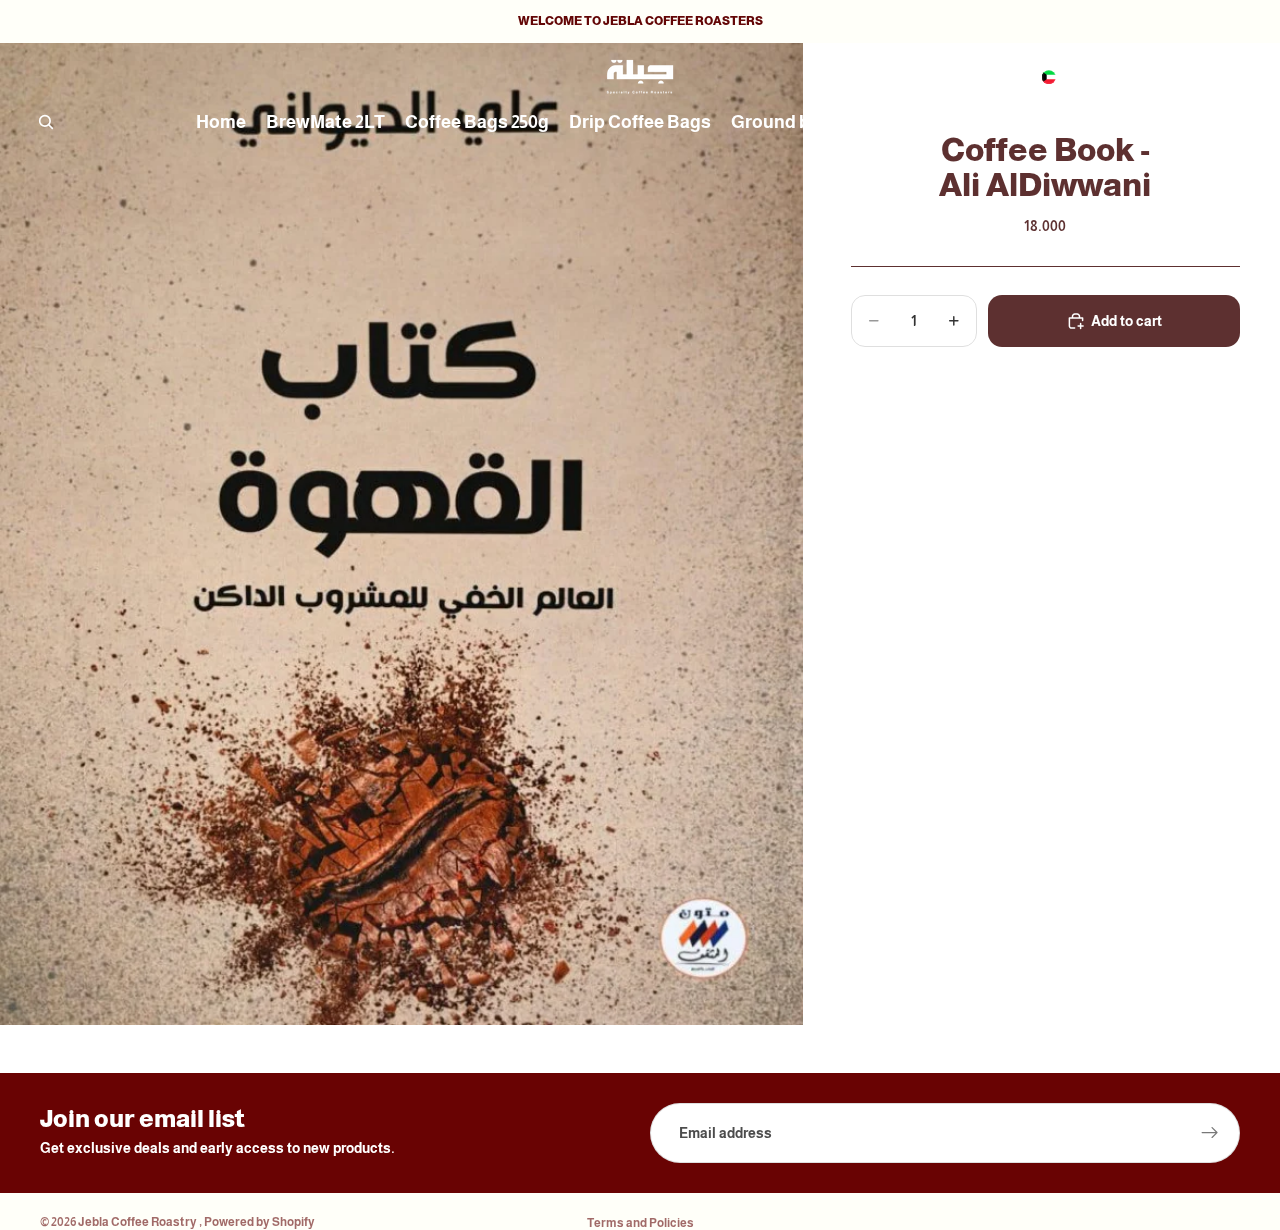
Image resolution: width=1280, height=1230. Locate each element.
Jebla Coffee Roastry (138, 1222)
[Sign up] (1210, 1133)
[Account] (1174, 77)
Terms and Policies (640, 1223)
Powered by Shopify (259, 1222)
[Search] (46, 122)
